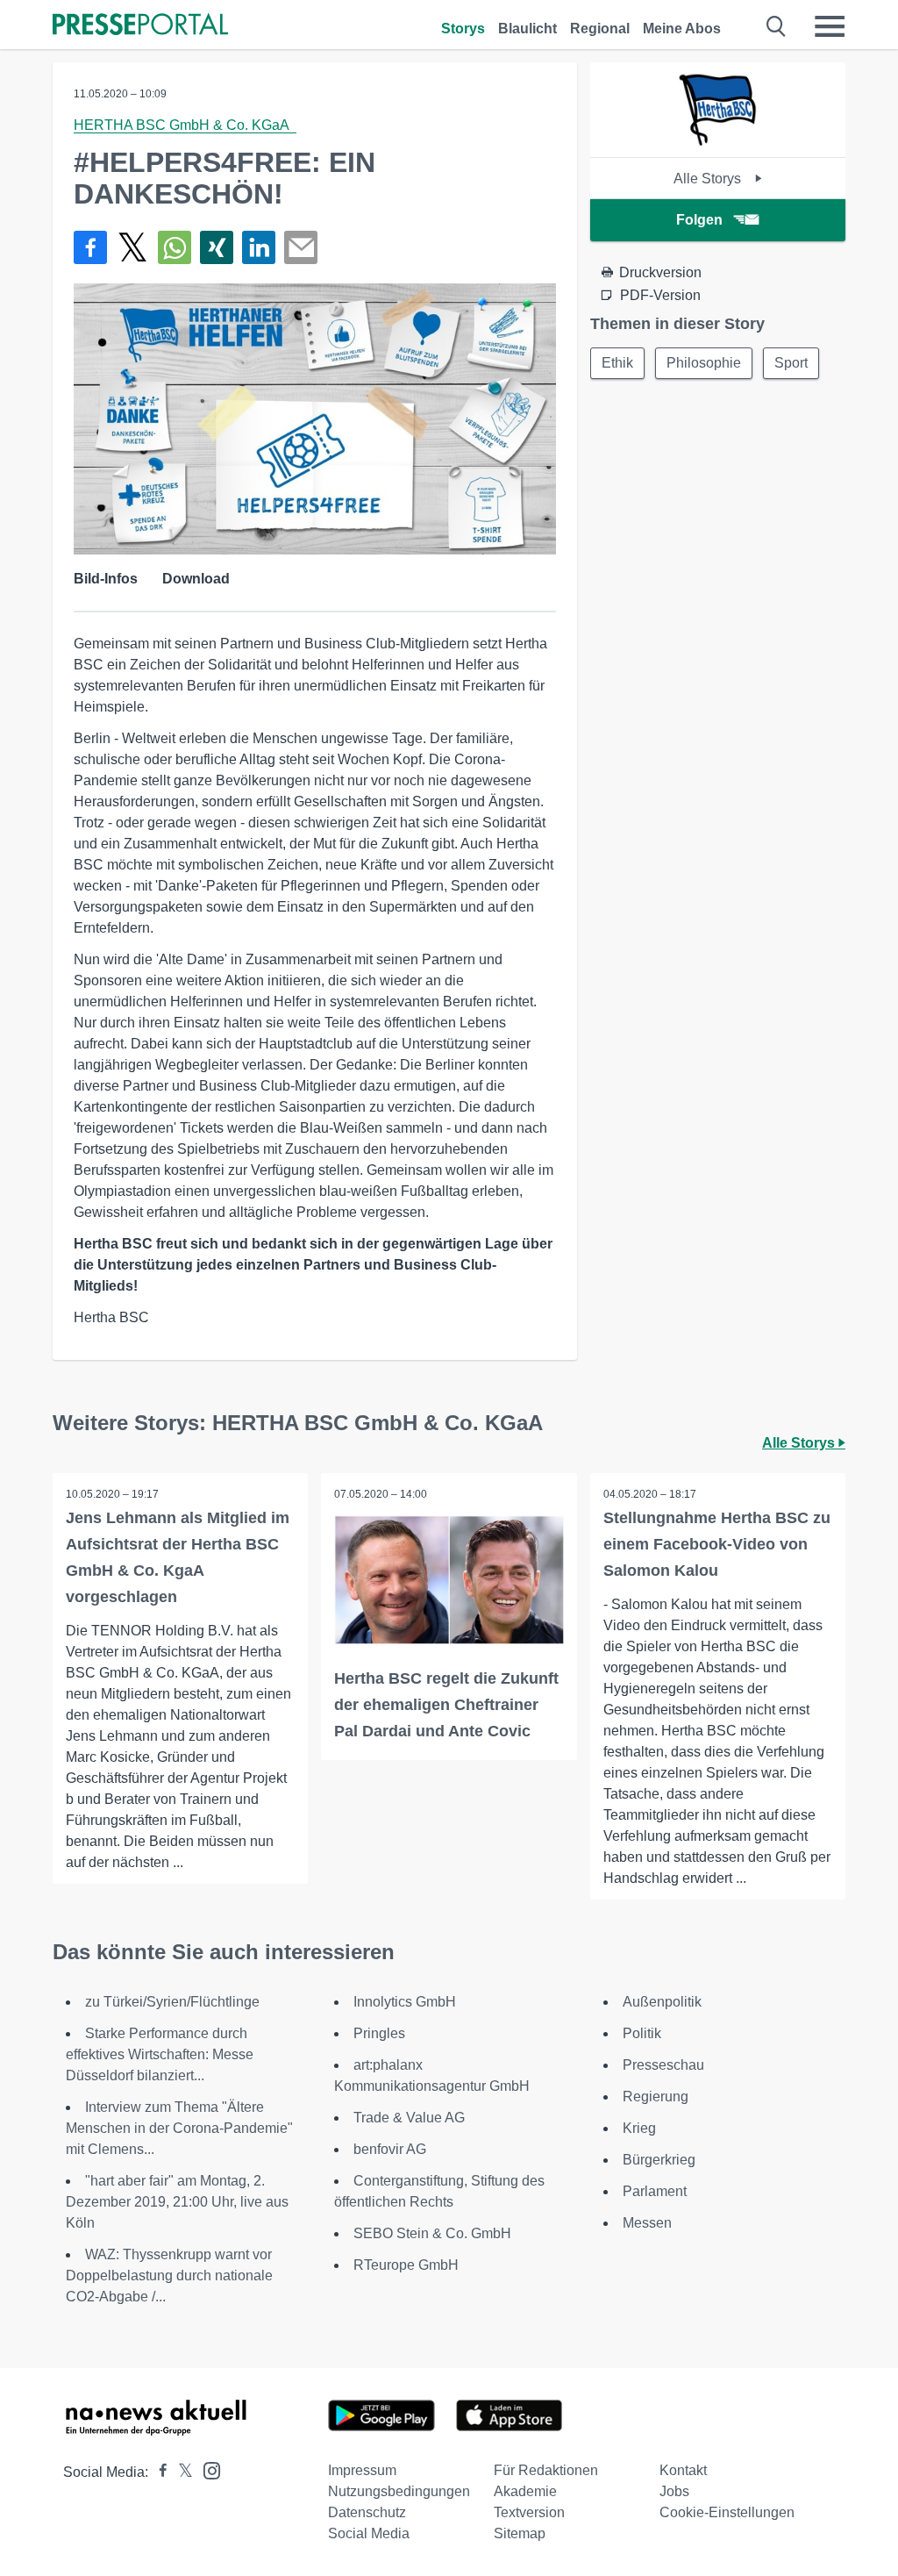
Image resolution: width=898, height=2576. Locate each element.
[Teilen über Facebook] (90, 247)
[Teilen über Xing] (217, 247)
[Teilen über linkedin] (259, 247)
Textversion (529, 2512)
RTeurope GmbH (406, 2265)
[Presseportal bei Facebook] (158, 2472)
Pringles (379, 2033)
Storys (463, 29)
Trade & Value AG (409, 2118)
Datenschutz (367, 2512)
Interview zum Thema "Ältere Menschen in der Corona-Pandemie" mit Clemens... (179, 2128)
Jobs (674, 2491)
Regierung (656, 2097)
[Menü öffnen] (830, 26)
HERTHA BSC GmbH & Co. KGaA (185, 125)
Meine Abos (682, 29)
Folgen (699, 220)
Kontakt (683, 2470)
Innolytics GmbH (405, 2002)
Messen (647, 2223)
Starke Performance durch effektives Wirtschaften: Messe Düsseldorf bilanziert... (160, 2054)
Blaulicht (527, 29)
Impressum (362, 2470)
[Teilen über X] (132, 247)
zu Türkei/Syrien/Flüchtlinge (172, 2002)
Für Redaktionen (546, 2470)
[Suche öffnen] (777, 26)
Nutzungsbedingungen (399, 2491)
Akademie (525, 2491)
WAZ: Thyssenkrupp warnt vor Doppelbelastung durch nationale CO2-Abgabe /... (169, 2275)
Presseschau (663, 2065)
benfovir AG (390, 2149)
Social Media (369, 2533)
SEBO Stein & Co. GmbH (432, 2233)
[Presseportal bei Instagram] (207, 2469)
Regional (600, 29)
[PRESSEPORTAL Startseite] (140, 26)
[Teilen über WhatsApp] (175, 247)
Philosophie (704, 363)
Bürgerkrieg (659, 2160)
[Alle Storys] (717, 142)
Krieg (639, 2128)
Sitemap (520, 2533)
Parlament (655, 2191)
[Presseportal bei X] (180, 2472)
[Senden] (301, 247)
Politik (642, 2033)
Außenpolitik (662, 2002)
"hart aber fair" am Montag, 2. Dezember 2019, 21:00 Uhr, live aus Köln (177, 2202)
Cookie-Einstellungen (727, 2512)
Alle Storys (709, 179)
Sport (791, 363)
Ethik (617, 363)
